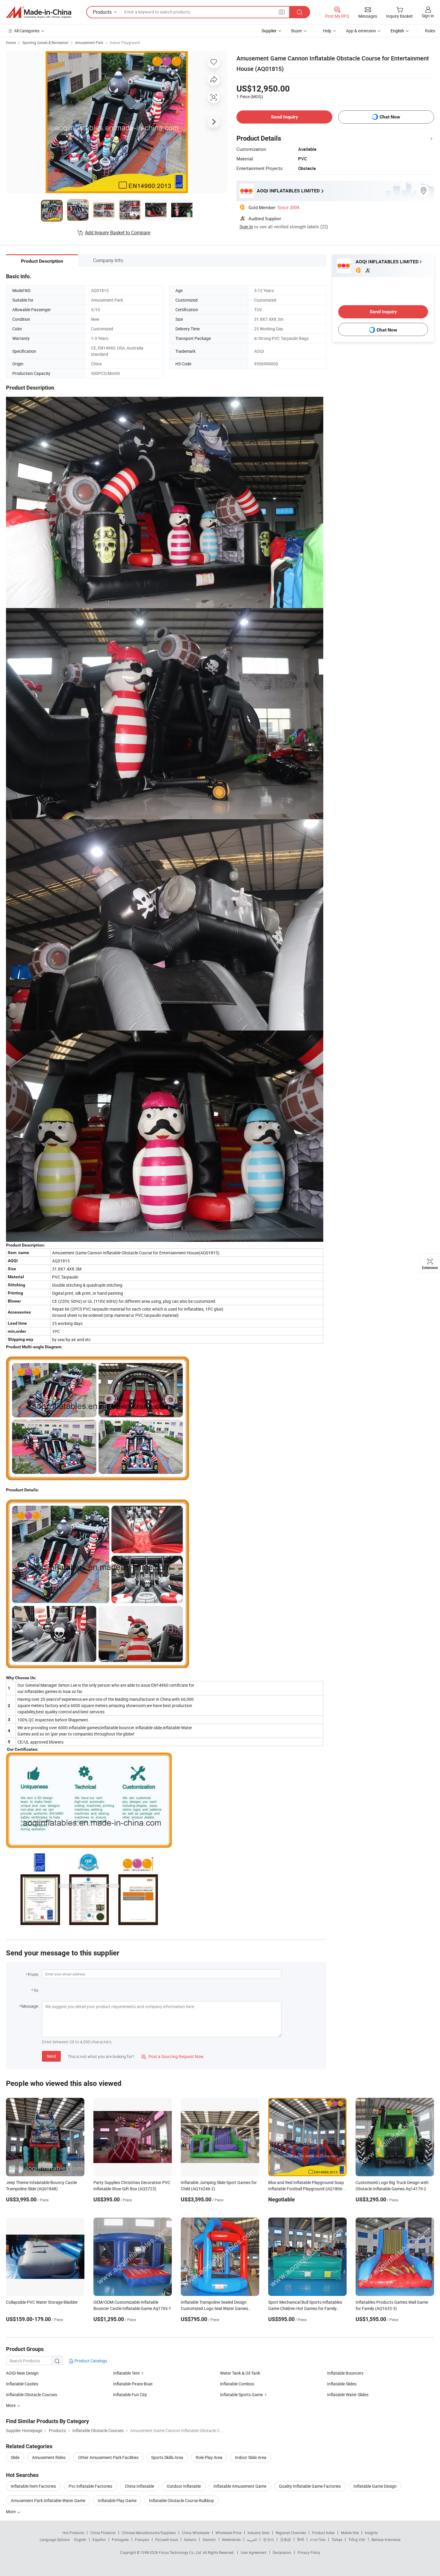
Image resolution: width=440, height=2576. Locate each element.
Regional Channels (291, 2533)
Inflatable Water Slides (348, 2395)
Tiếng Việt (357, 2539)
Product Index (323, 2533)
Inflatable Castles (22, 2384)
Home (11, 42)
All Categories (27, 31)
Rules (430, 31)
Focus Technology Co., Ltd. (181, 2552)
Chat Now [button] (390, 117)
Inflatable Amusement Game (240, 2486)
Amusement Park (89, 42)
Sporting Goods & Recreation (45, 42)
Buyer (297, 31)
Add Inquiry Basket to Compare (118, 232)
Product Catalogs (90, 2361)
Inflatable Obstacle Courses (32, 2395)
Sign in (428, 16)
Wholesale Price (228, 2533)
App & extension (361, 31)
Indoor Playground (125, 42)
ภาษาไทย (318, 2539)
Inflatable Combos (237, 2384)
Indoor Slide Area (251, 2457)
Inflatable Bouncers (345, 2373)
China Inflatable (139, 2486)
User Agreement (254, 2552)
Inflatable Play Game (117, 2500)
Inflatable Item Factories (33, 2486)
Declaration (282, 2552)
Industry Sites (258, 2533)
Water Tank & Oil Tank (240, 2373)
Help (327, 31)
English (80, 2539)
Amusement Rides (49, 2457)
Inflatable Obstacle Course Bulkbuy (182, 2500)
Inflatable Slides (342, 2384)
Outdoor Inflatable (184, 2486)
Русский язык (167, 2539)
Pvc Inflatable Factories (90, 2486)
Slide (15, 2457)
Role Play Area (209, 2457)
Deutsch (209, 2539)
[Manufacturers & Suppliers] (39, 12)
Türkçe (337, 2539)
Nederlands (231, 2539)
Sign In (246, 227)
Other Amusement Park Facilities (108, 2457)
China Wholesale (196, 2533)
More (11, 2512)
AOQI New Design (22, 2373)
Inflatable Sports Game (241, 2395)
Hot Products (73, 2533)
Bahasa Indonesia (386, 2539)
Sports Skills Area (167, 2457)
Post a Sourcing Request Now (172, 2056)
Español (99, 2539)
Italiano (190, 2539)
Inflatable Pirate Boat (133, 2384)
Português (120, 2539)
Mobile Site (350, 2533)
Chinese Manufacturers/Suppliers (149, 2533)
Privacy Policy (309, 2552)
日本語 (286, 2539)
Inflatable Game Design (375, 2486)
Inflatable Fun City (130, 2395)
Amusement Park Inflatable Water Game (48, 2500)
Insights (371, 2533)
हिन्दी (301, 2539)
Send (51, 2056)
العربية (252, 2539)
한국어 (268, 2539)
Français (142, 2539)
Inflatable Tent (126, 2373)
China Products (103, 2533)
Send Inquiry (285, 117)
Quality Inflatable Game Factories (310, 2486)
